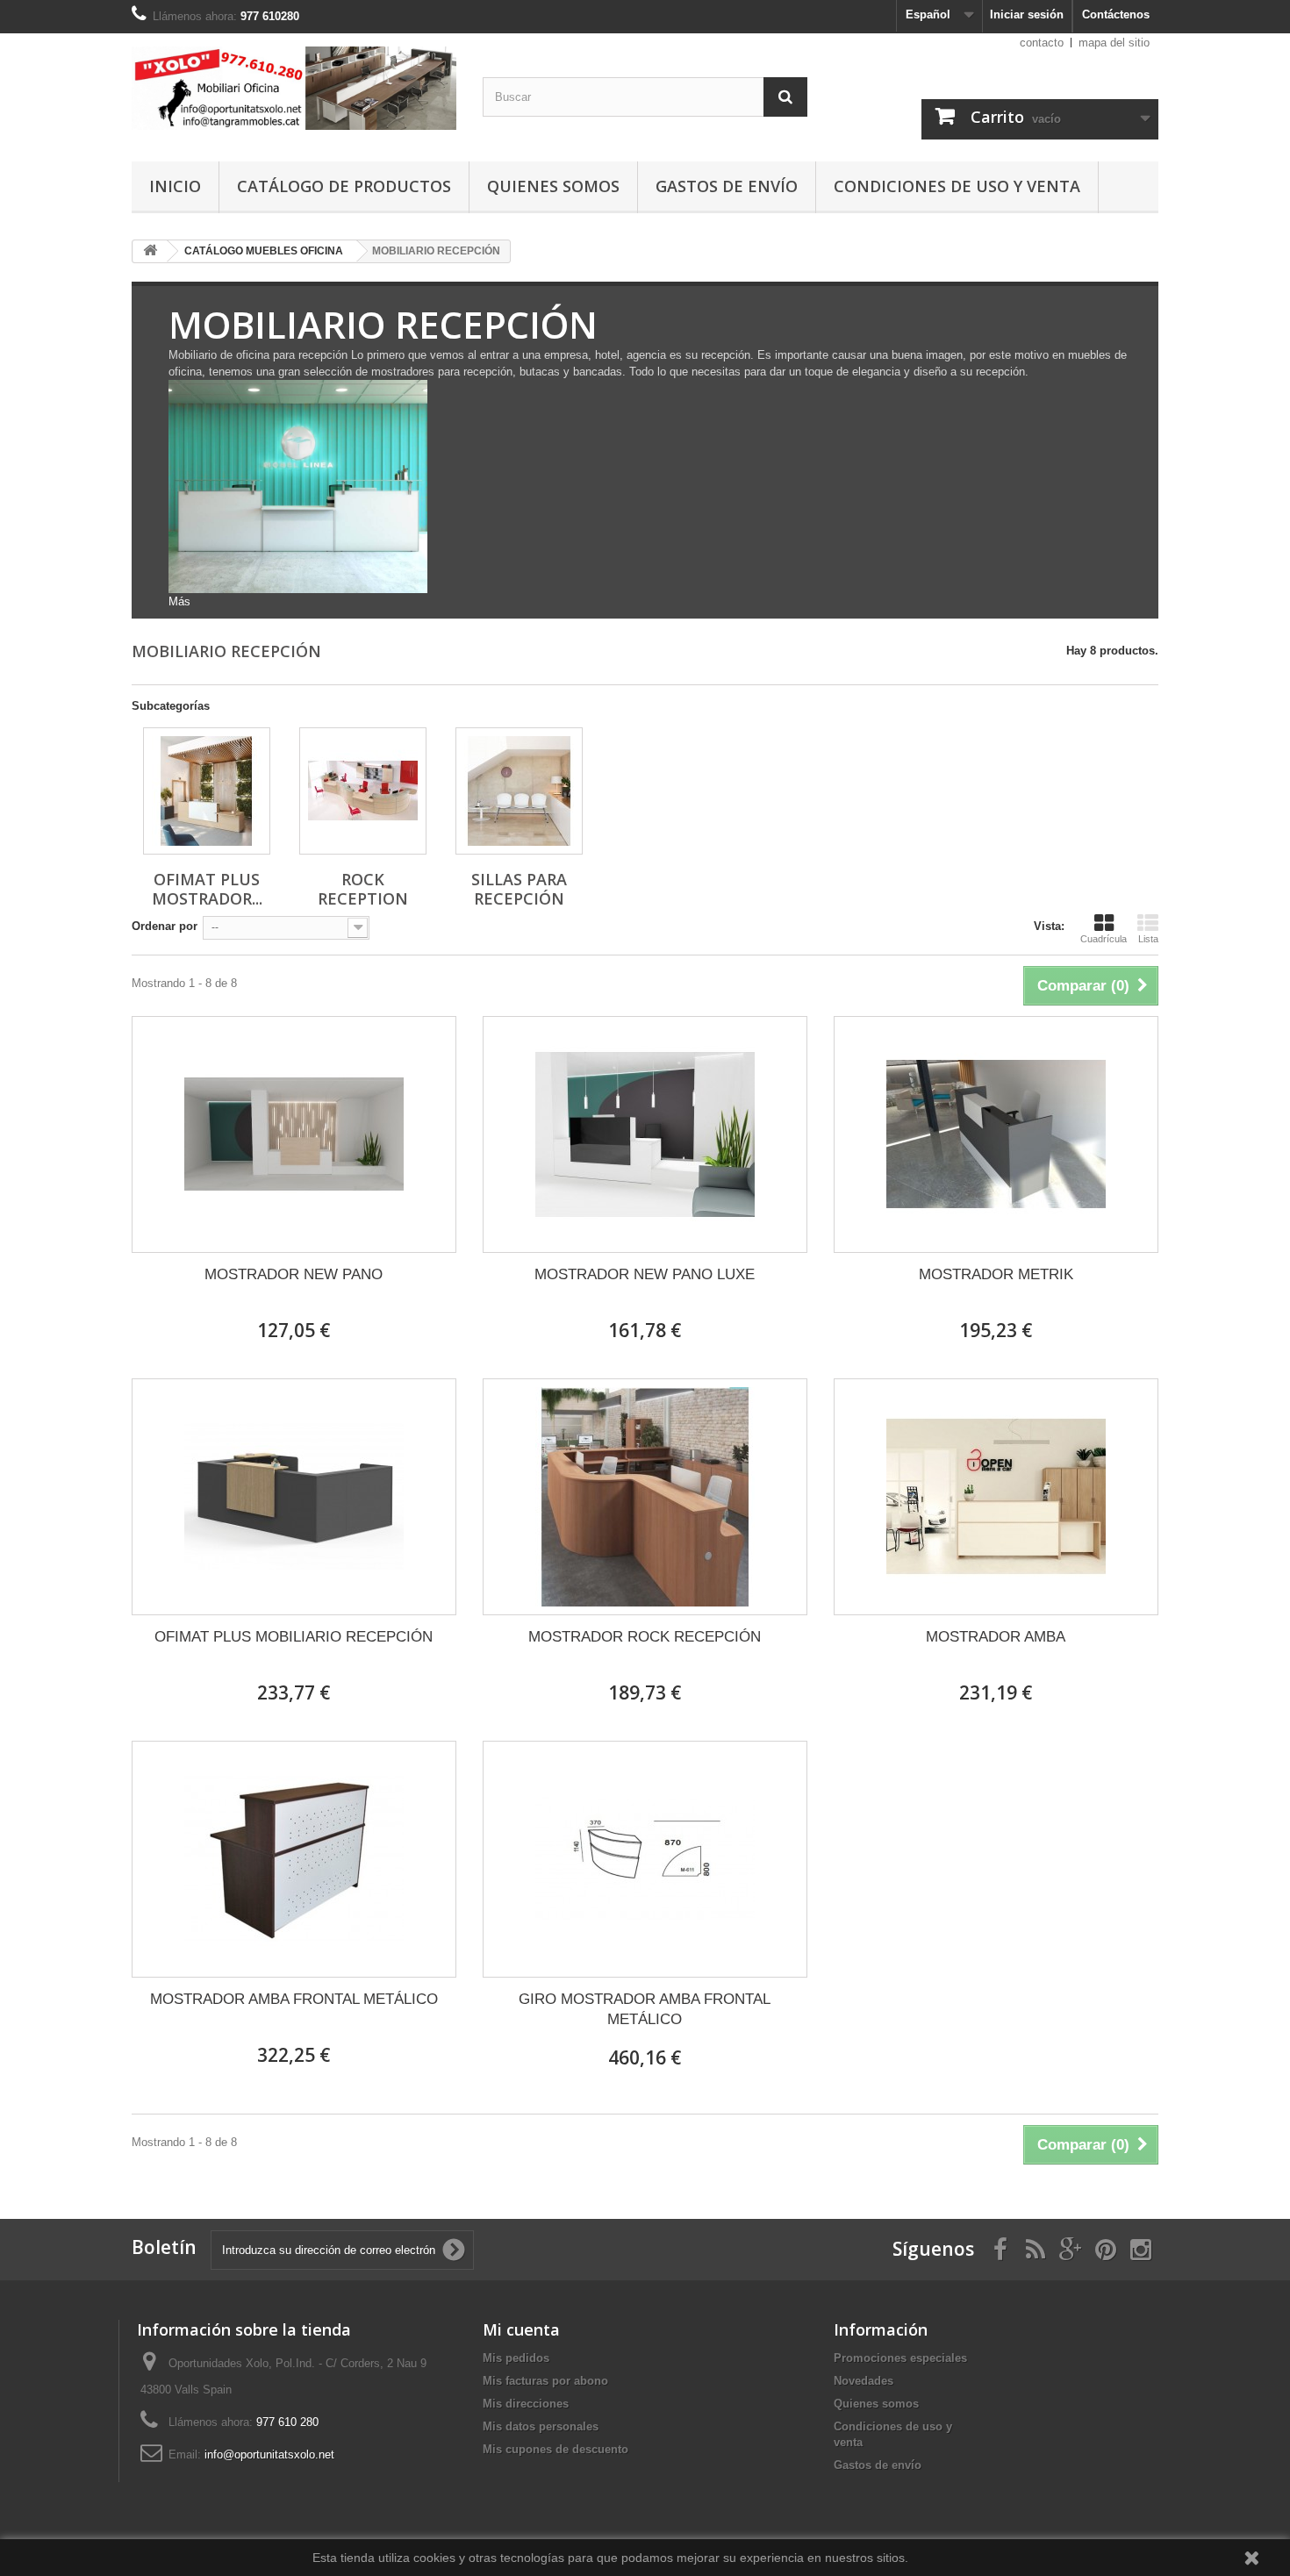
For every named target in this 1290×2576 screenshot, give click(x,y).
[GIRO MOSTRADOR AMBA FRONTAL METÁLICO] (645, 1859)
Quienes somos (553, 186)
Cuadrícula (1104, 939)
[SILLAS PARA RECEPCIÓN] (519, 791)
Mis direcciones (526, 2404)
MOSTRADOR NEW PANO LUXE (645, 1274)
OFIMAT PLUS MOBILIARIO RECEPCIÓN (294, 1637)
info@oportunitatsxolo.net (269, 2454)
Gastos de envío (727, 186)
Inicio (175, 186)
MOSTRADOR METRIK (996, 1274)
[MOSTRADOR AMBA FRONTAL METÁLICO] (294, 1859)
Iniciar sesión (1027, 14)
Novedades (864, 2381)
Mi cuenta (521, 2329)
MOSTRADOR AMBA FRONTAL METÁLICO (294, 1999)
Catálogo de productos (344, 186)
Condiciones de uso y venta (957, 186)
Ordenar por (165, 926)
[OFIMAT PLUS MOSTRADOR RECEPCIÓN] (207, 791)
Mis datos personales (541, 2426)
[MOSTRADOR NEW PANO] (294, 1134)
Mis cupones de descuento (555, 2449)
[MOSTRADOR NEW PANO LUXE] (645, 1134)
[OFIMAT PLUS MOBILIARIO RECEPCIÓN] (294, 1497)
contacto (1042, 43)
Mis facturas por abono (545, 2381)
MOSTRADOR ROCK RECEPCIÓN (645, 1637)
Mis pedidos (516, 2358)
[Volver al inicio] (150, 251)
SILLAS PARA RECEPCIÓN (519, 889)
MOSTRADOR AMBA (996, 1637)
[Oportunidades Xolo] (294, 88)
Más (179, 601)
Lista (1148, 939)
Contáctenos (1116, 14)
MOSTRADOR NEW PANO (294, 1274)
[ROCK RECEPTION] (363, 791)
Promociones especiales (900, 2358)
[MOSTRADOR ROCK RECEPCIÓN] (645, 1497)
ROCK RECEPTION (363, 889)
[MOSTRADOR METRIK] (996, 1134)
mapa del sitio (1114, 43)
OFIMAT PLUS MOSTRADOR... (207, 889)
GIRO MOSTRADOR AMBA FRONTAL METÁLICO (645, 2009)
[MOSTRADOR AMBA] (996, 1497)
